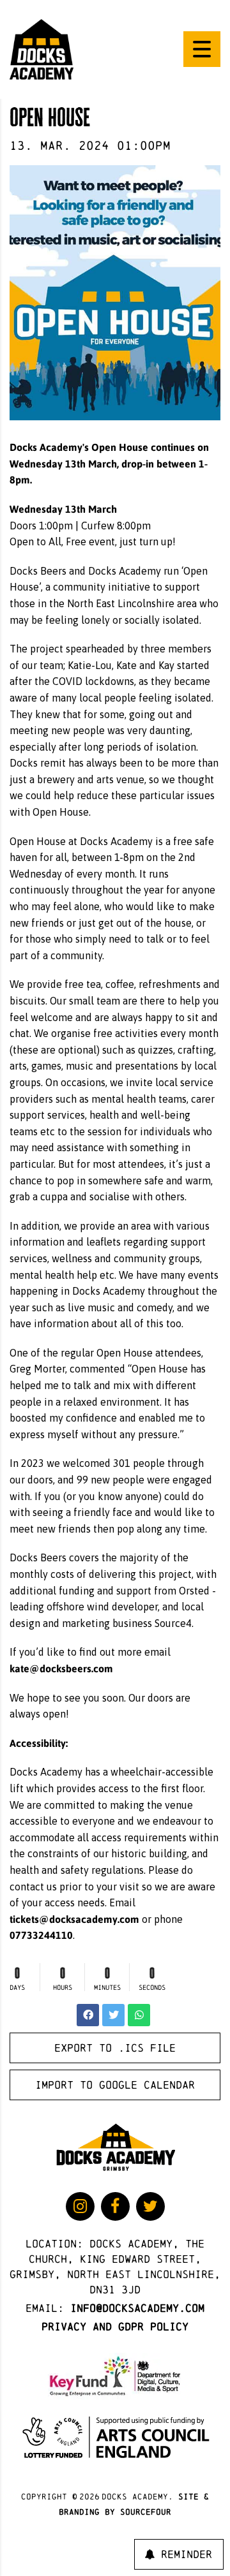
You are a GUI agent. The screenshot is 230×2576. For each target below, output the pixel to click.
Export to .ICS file (115, 2048)
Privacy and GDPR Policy (115, 2326)
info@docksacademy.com (137, 2308)
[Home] (42, 48)
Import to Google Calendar (115, 2085)
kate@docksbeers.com (61, 1668)
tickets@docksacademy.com (74, 1919)
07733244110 (41, 1935)
